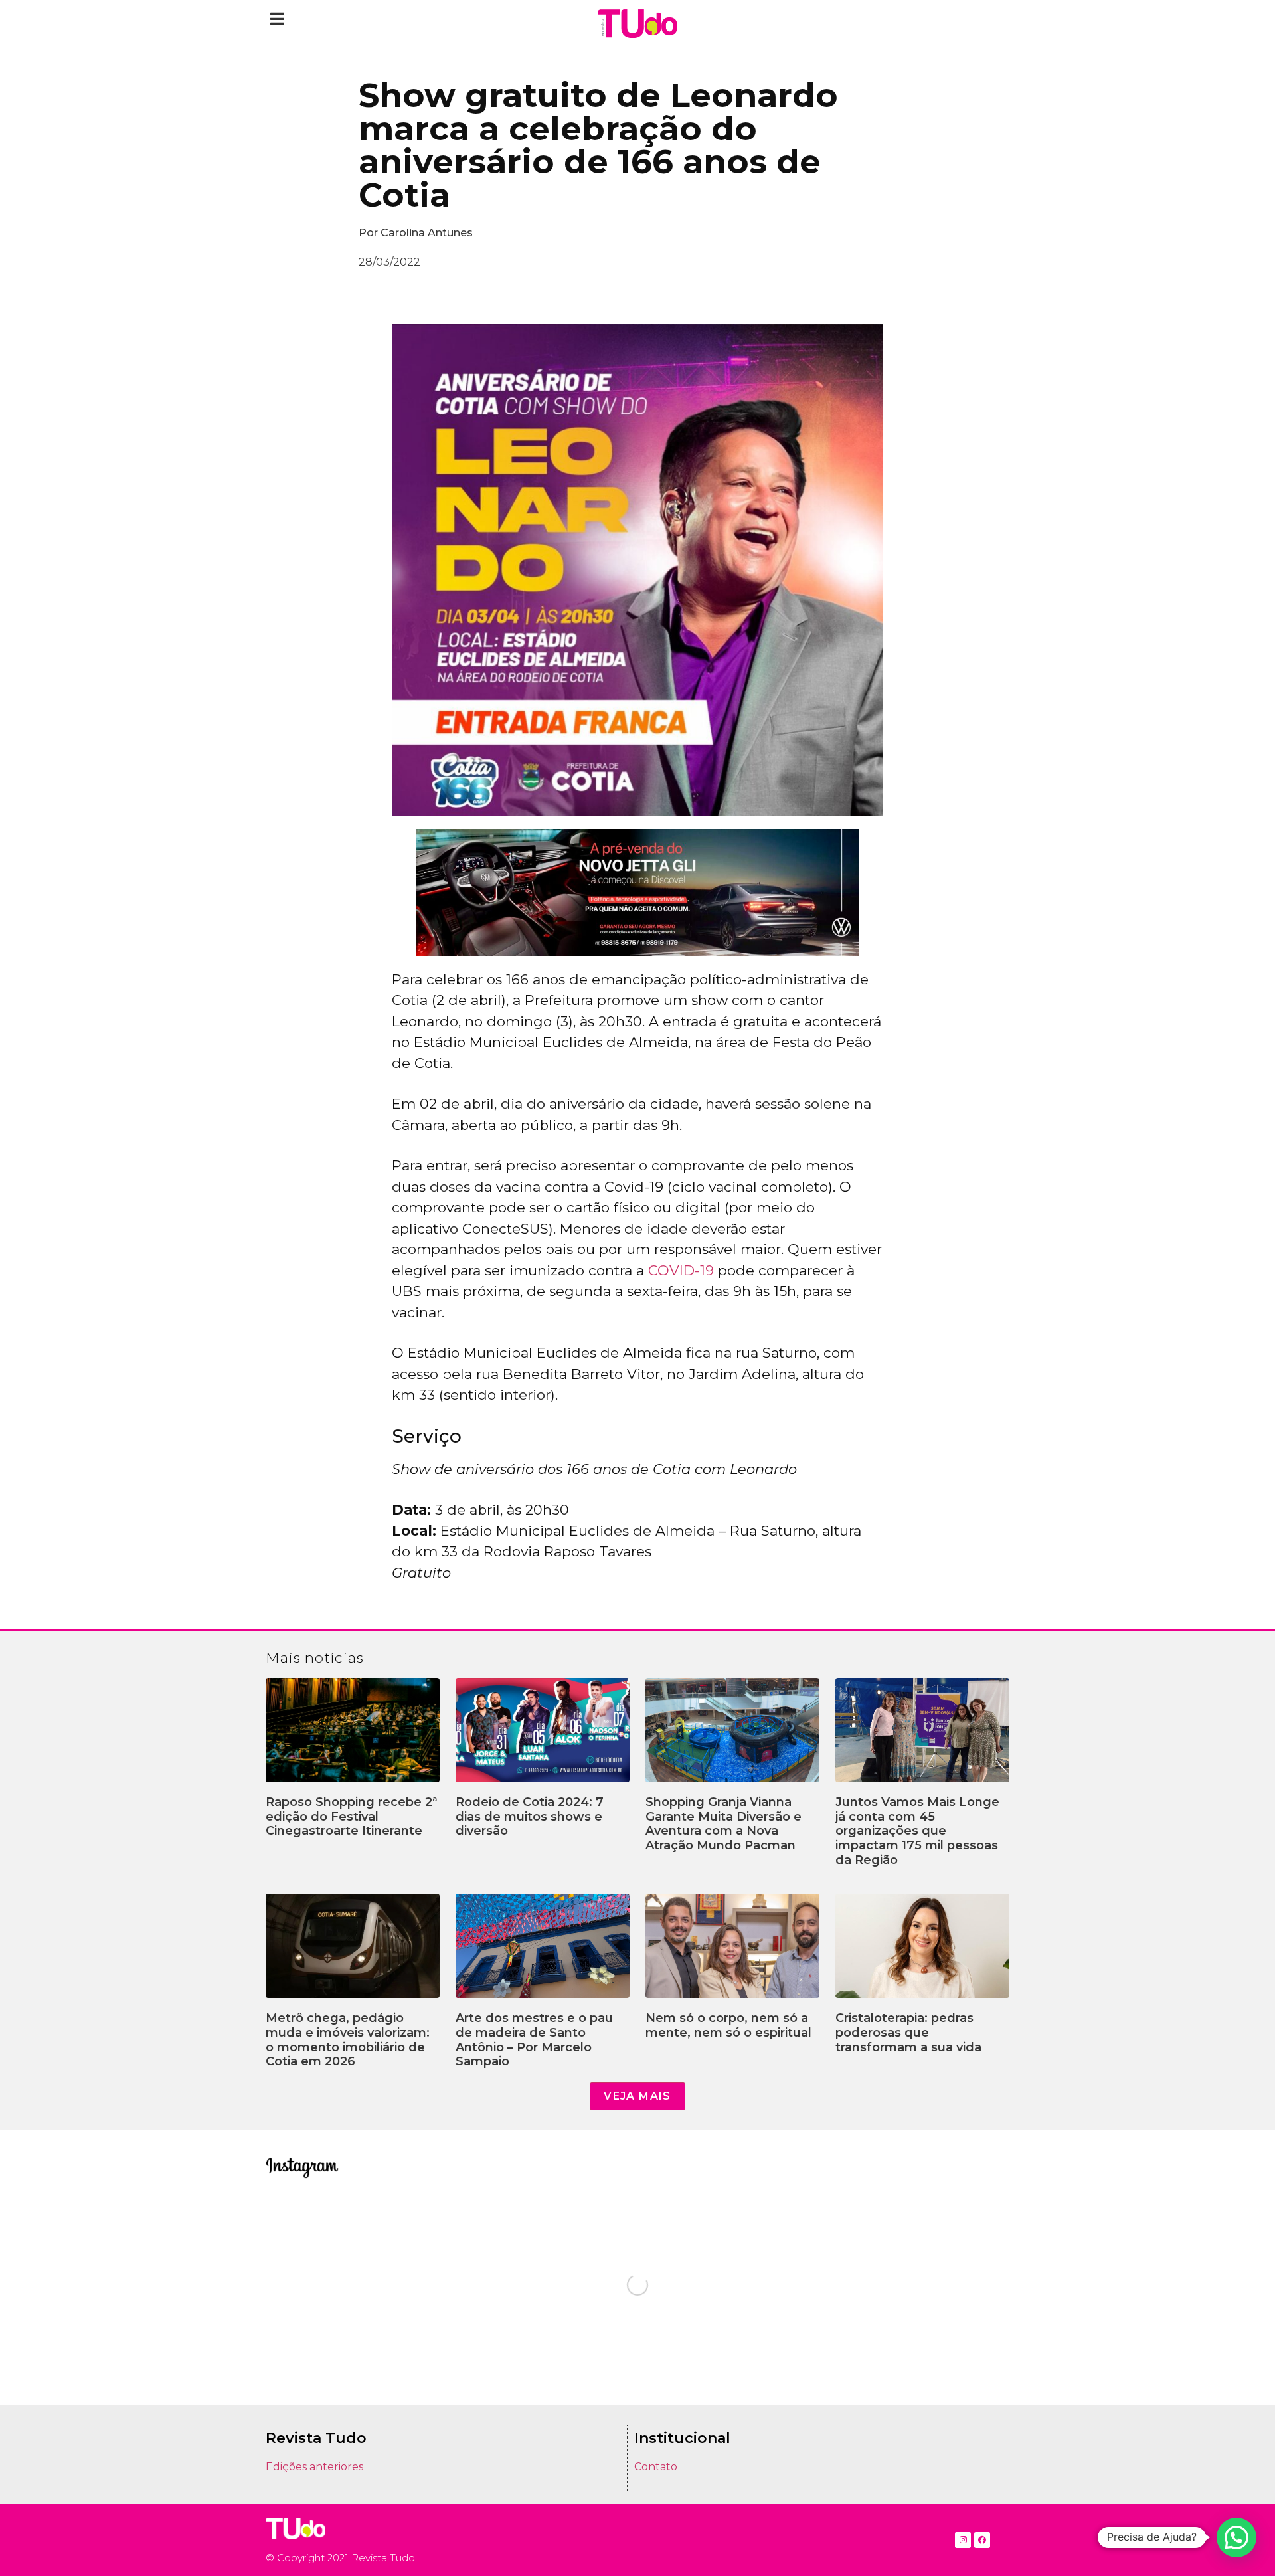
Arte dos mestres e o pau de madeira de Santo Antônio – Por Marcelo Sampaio (534, 2040)
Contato (656, 2467)
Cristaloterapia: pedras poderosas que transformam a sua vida (908, 2032)
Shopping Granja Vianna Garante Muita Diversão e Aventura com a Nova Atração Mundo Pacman (723, 1824)
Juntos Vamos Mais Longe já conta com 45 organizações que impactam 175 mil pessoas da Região (917, 1831)
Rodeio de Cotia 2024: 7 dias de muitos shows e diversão (530, 1816)
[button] (277, 18)
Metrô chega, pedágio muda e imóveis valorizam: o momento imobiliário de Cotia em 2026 (348, 2040)
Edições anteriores (314, 2467)
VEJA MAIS (637, 2096)
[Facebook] (982, 2540)
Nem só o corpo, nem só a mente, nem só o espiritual (728, 2025)
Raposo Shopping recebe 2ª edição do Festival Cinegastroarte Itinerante (352, 1816)
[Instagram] (963, 2540)
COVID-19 (681, 1270)
